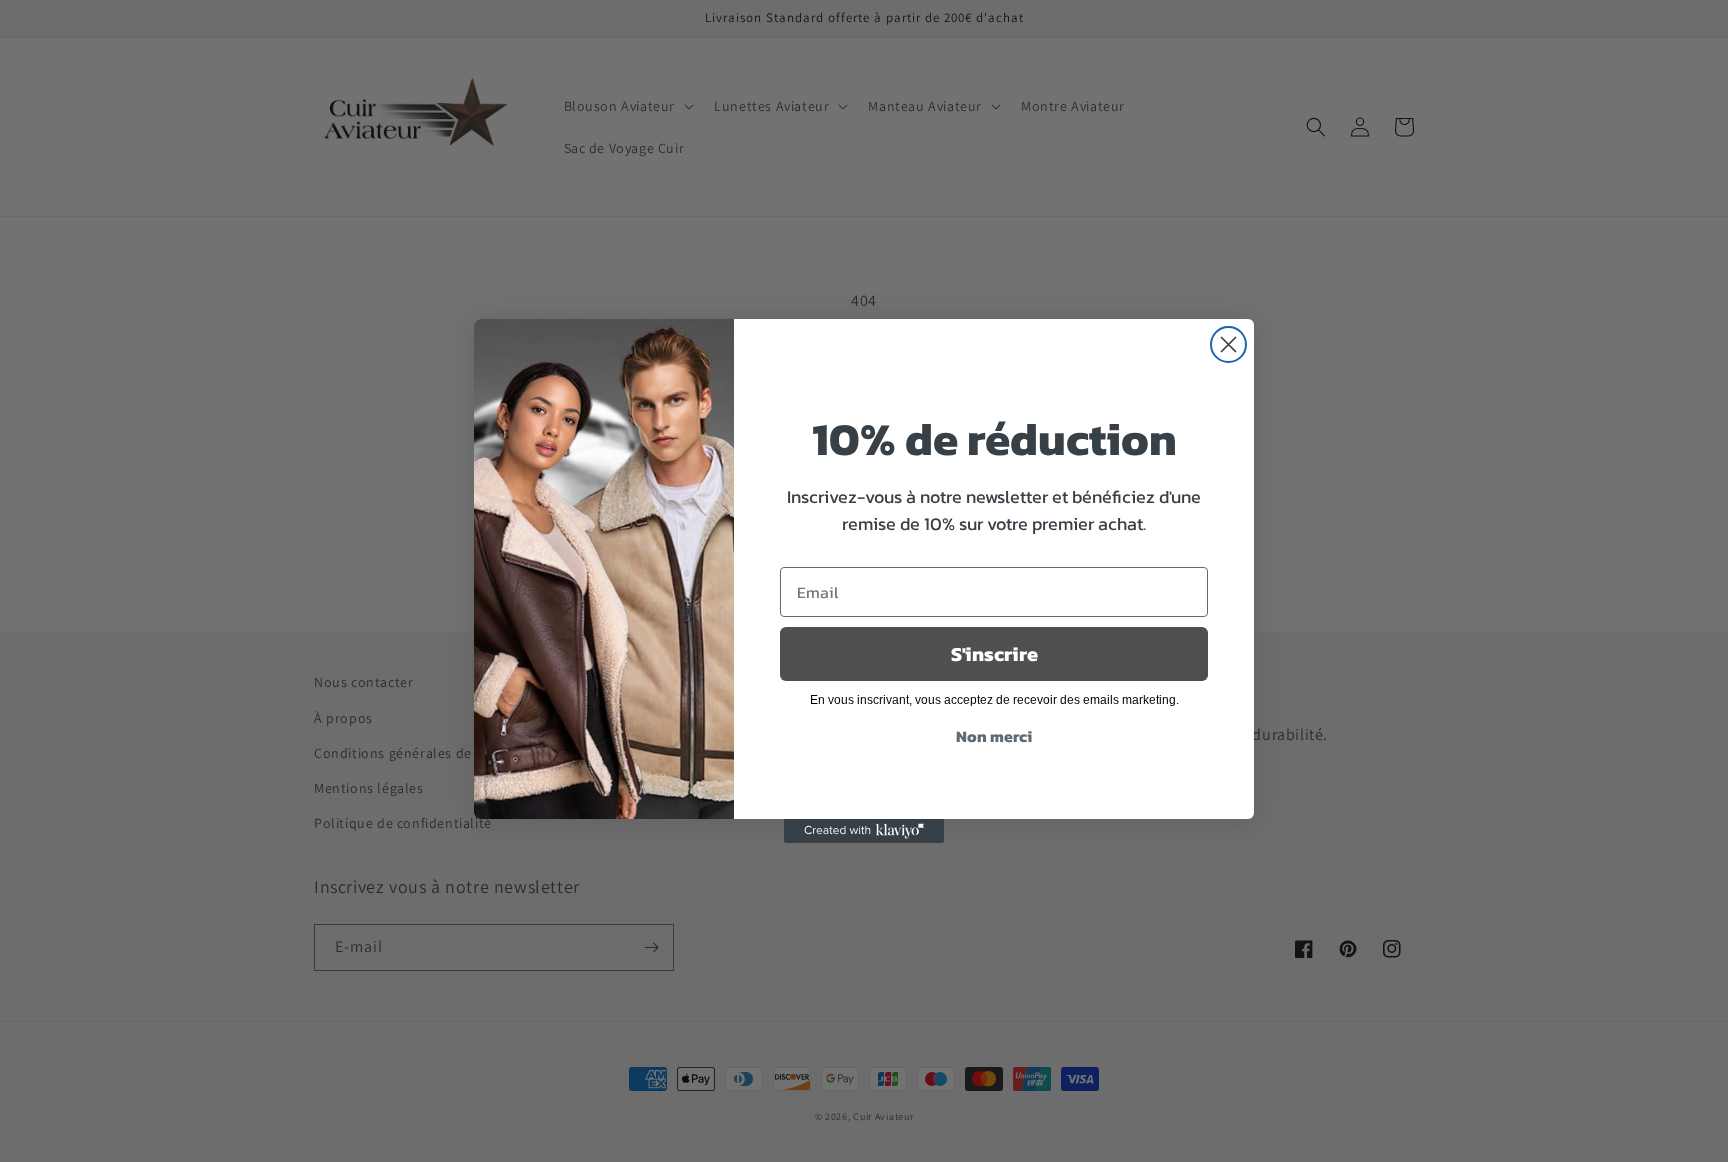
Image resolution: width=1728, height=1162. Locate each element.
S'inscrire (994, 654)
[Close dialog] (1228, 344)
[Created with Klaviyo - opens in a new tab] (864, 831)
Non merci (994, 736)
